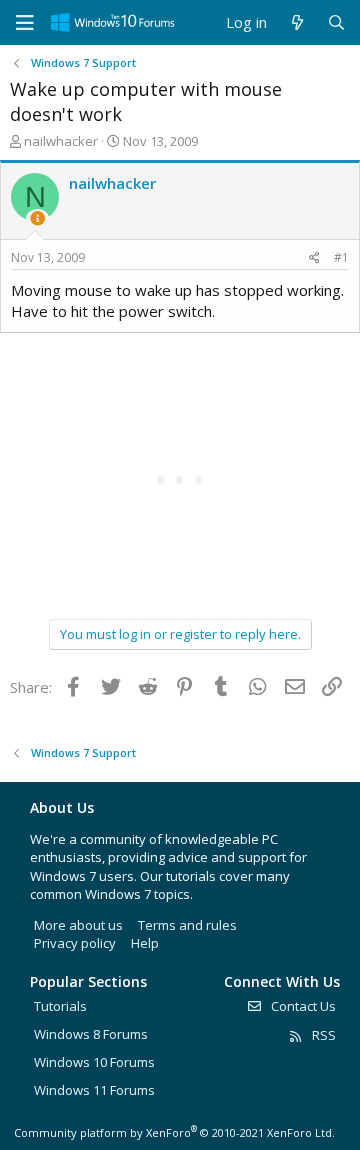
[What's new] (296, 22)
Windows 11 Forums (94, 1090)
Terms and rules (187, 925)
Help (145, 943)
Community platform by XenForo (174, 1132)
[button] (25, 23)
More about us (78, 925)
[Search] (336, 22)
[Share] (314, 258)
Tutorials (60, 1006)
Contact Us (302, 1006)
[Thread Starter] (37, 218)
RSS (322, 1035)
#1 (341, 257)
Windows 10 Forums (94, 1062)
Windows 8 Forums (91, 1034)
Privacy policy (75, 943)
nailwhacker (61, 141)
